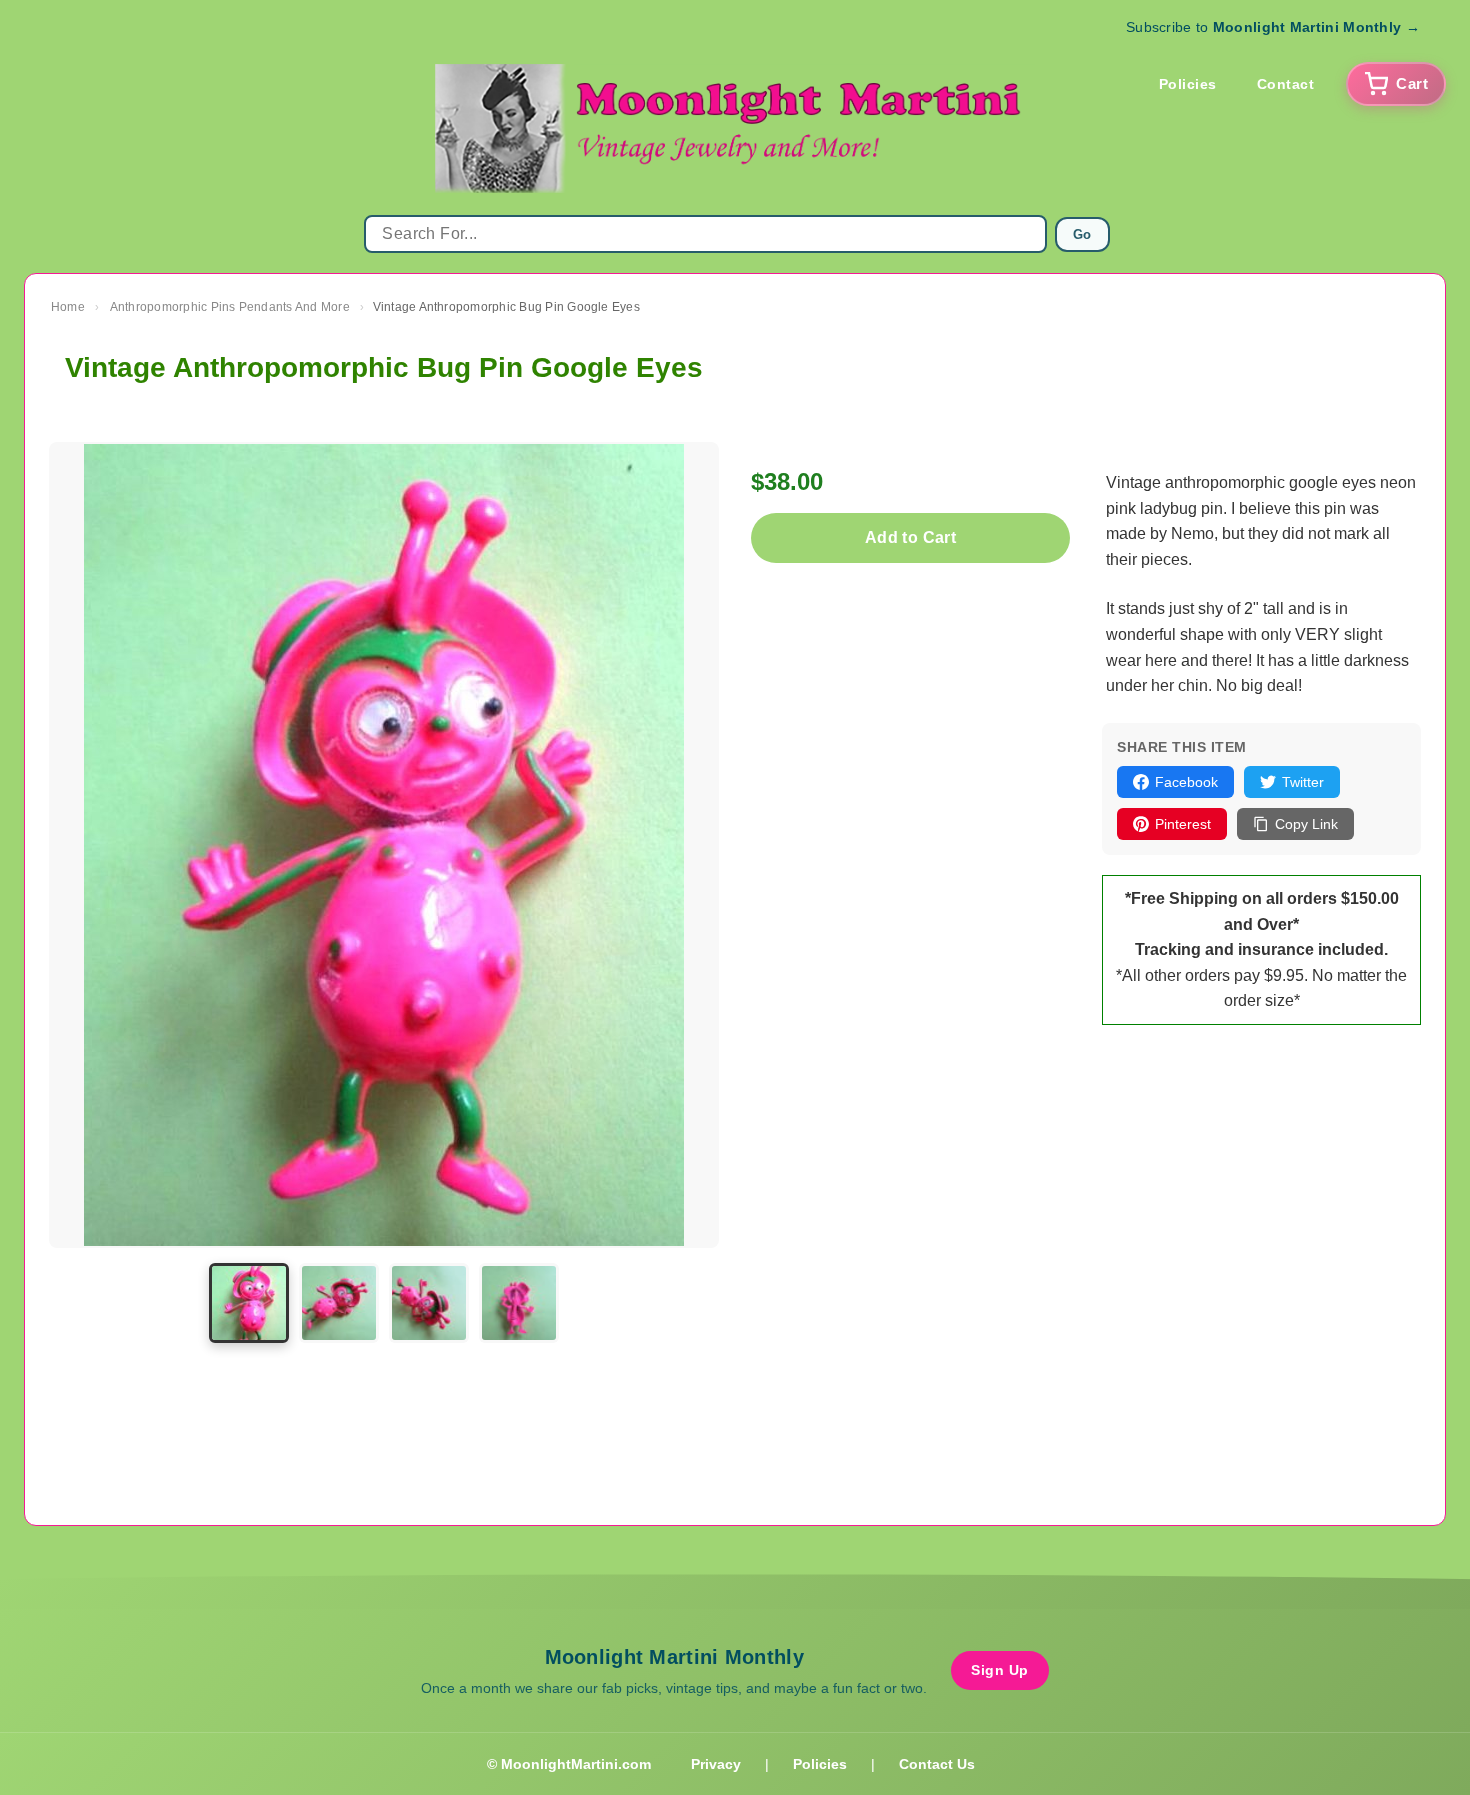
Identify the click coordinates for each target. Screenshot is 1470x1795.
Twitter (1303, 782)
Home (68, 307)
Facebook (1186, 782)
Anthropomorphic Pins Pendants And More (230, 307)
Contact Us (937, 1764)
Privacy (716, 1764)
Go (1082, 234)
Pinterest (1183, 824)
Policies (1188, 84)
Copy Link (1306, 824)
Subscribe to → (1273, 27)
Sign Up (1000, 1670)
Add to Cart (910, 537)
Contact (1286, 84)
